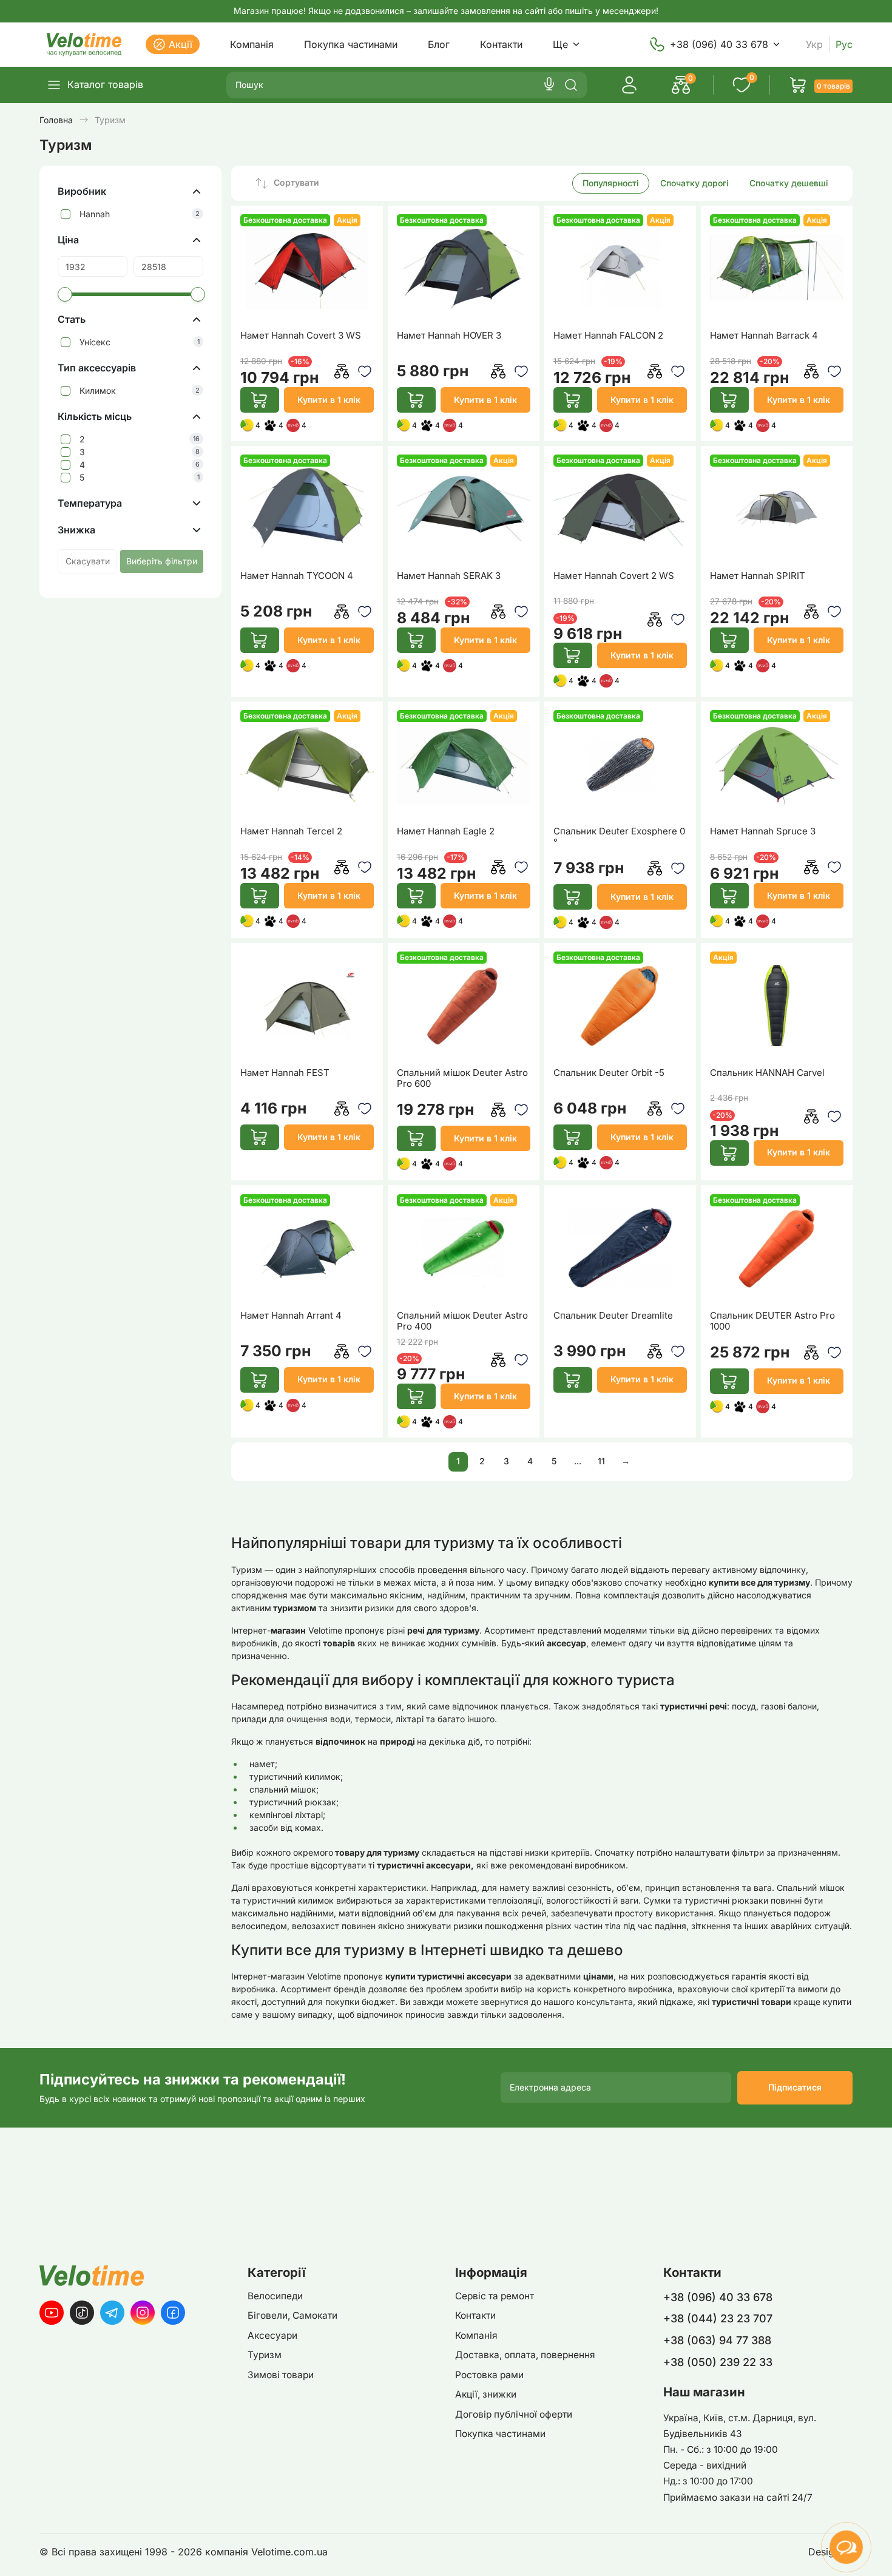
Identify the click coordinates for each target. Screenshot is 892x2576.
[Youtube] (52, 2313)
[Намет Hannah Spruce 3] (777, 764)
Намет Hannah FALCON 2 (608, 336)
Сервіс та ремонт (495, 2296)
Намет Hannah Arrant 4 (291, 1316)
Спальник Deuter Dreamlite (613, 1316)
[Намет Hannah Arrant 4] (307, 1248)
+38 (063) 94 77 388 (717, 2340)
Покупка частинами (351, 44)
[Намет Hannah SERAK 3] (464, 508)
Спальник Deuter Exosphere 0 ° (619, 837)
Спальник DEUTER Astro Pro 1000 (772, 1321)
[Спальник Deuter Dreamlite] (620, 1248)
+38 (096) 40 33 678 (719, 44)
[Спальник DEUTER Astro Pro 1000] (777, 1248)
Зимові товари (281, 2375)
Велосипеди (275, 2296)
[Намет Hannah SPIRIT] (777, 508)
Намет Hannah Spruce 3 (763, 831)
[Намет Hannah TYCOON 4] (307, 508)
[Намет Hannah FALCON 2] (620, 268)
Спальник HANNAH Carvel (767, 1073)
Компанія (252, 44)
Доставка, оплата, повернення (525, 2355)
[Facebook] (173, 2313)
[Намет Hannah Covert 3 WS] (307, 268)
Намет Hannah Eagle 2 (446, 831)
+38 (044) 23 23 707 (718, 2318)
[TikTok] (82, 2313)
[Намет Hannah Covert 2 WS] (620, 508)
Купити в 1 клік (329, 400)
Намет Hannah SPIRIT (758, 576)
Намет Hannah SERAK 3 (449, 576)
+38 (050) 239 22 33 (718, 2362)
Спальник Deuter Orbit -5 (609, 1073)
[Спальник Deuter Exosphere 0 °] (620, 764)
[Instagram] (143, 2313)
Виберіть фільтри (162, 561)
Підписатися (795, 2087)
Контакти (501, 44)
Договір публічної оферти (514, 2414)
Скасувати (88, 561)
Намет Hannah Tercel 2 (291, 831)
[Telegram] (112, 2313)
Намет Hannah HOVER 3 (449, 336)
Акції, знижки (486, 2394)
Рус (844, 45)
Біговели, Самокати (292, 2315)
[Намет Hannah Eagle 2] (464, 764)
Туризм (265, 2355)
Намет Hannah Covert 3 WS (301, 336)
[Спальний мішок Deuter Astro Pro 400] (464, 1248)
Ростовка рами (489, 2375)
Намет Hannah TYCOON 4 (297, 576)
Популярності (611, 183)
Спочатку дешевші (789, 183)
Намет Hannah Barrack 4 (764, 336)
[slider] (65, 294)
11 (601, 1461)
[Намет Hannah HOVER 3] (464, 268)
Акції (181, 44)
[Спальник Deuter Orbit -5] (620, 1005)
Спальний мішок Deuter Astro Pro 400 (462, 1321)
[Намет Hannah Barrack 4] (777, 268)
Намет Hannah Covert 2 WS (614, 576)
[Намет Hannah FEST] (307, 1005)
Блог (439, 44)
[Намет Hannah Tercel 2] (307, 764)
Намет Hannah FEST (285, 1073)
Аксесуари (272, 2335)
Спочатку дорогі (694, 183)
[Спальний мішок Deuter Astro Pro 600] (464, 1005)
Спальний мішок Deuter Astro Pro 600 (462, 1078)
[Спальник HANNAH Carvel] (777, 1005)
